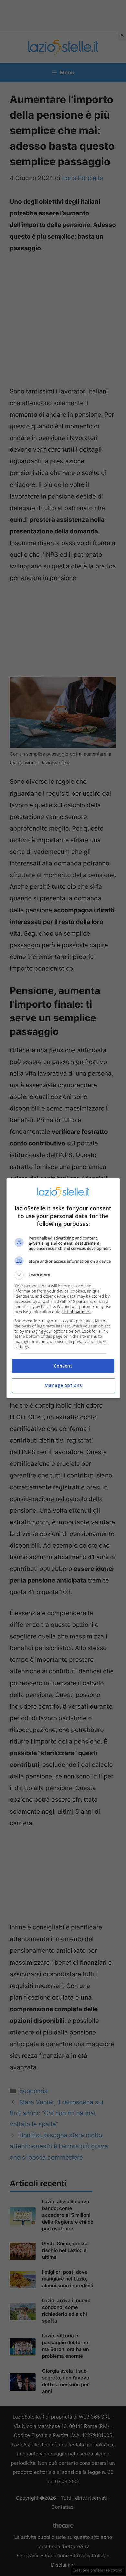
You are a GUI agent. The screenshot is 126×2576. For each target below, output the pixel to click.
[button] (63, 1275)
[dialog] (63, 1288)
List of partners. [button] (77, 1312)
